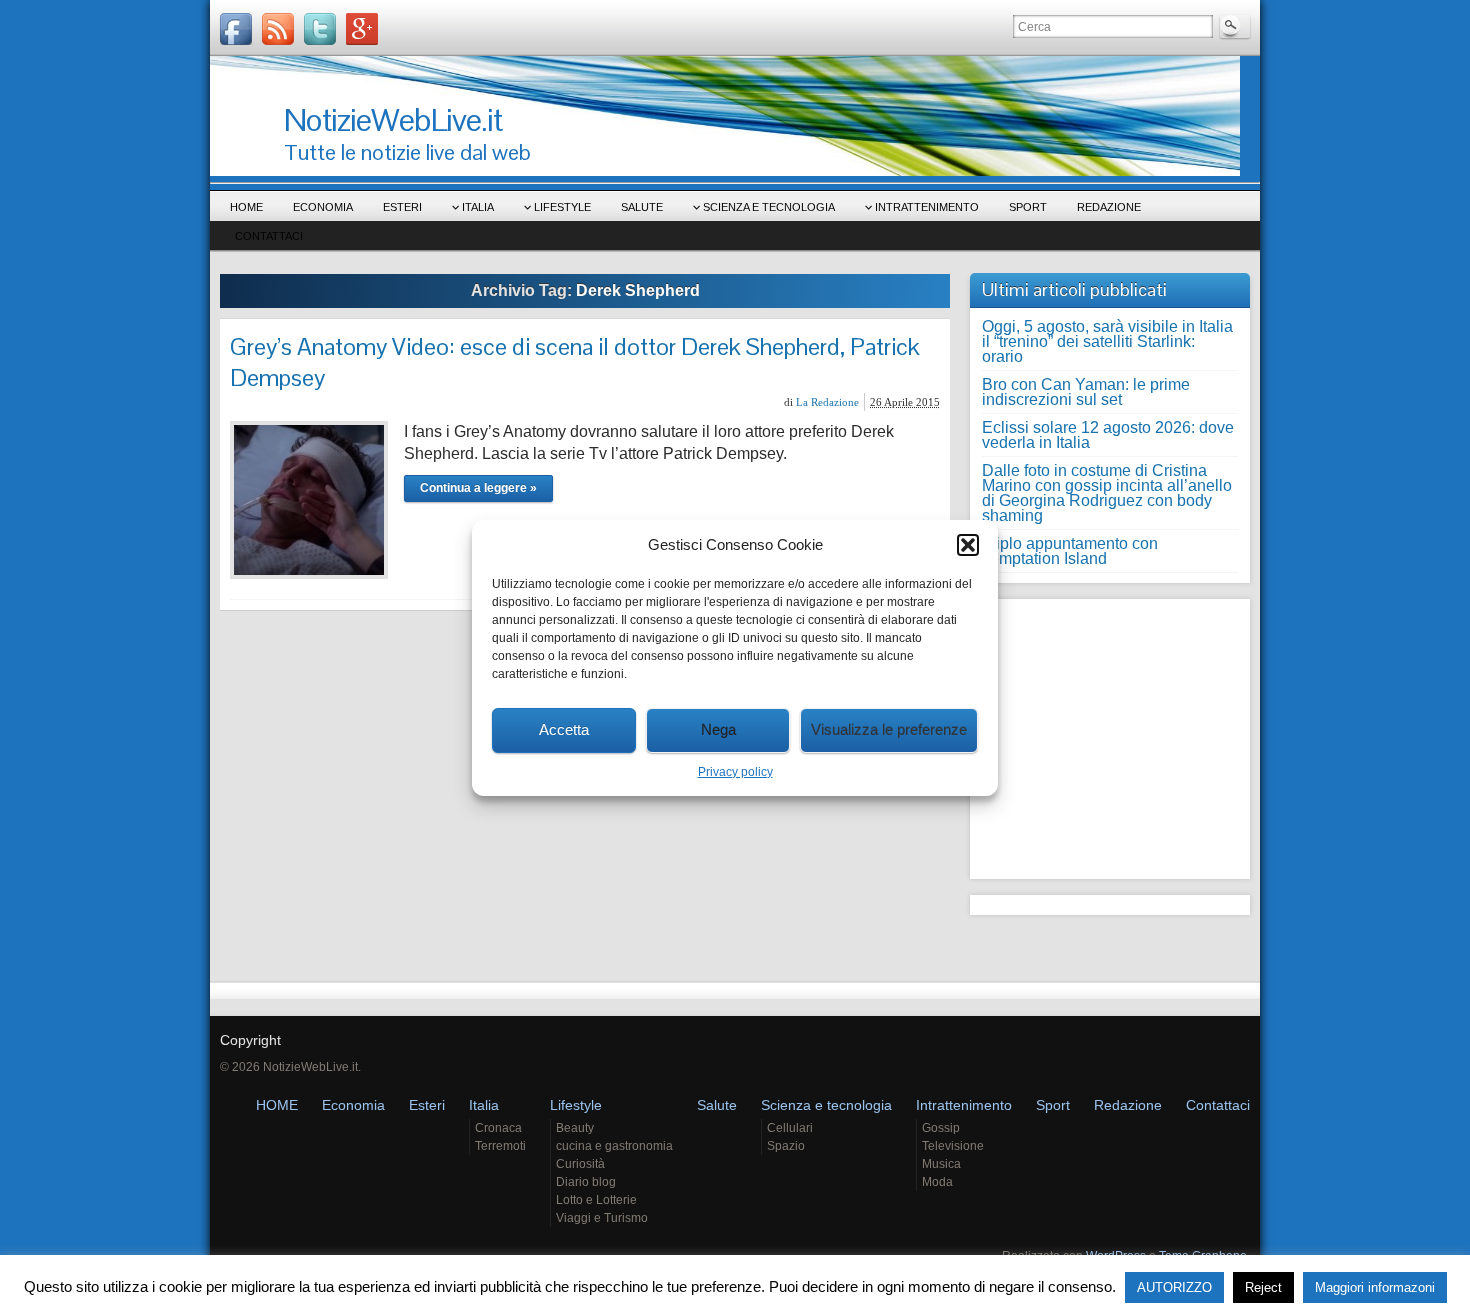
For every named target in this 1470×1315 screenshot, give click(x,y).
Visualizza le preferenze (889, 729)
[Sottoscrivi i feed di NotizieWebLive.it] (278, 29)
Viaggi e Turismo (602, 1218)
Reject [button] (1263, 1287)
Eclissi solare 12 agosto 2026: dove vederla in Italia (1108, 435)
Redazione (1109, 207)
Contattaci (269, 236)
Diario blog (586, 1182)
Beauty (575, 1128)
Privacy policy (735, 772)
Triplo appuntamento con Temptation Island (1070, 551)
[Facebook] (236, 29)
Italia (478, 207)
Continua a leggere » (478, 488)
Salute (642, 207)
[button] (968, 545)
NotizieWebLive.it (393, 119)
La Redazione (827, 402)
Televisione (953, 1146)
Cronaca (498, 1128)
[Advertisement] (1107, 734)
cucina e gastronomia (614, 1146)
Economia (323, 207)
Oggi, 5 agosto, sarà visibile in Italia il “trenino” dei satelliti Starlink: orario (1107, 341)
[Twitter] (320, 29)
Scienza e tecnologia (769, 207)
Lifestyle (562, 207)
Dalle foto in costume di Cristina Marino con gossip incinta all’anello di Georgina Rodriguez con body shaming (1107, 493)
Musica (941, 1164)
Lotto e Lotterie (596, 1200)
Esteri (402, 207)
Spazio (786, 1146)
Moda (937, 1182)
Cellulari (790, 1128)
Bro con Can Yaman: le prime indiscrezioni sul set (1086, 392)
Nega (718, 729)
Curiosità (580, 1164)
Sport (1028, 207)
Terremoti (500, 1146)
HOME (246, 207)
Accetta (564, 729)
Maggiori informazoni (1375, 1287)
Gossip (941, 1128)
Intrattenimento (927, 207)
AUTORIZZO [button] (1174, 1287)
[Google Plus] (362, 29)
